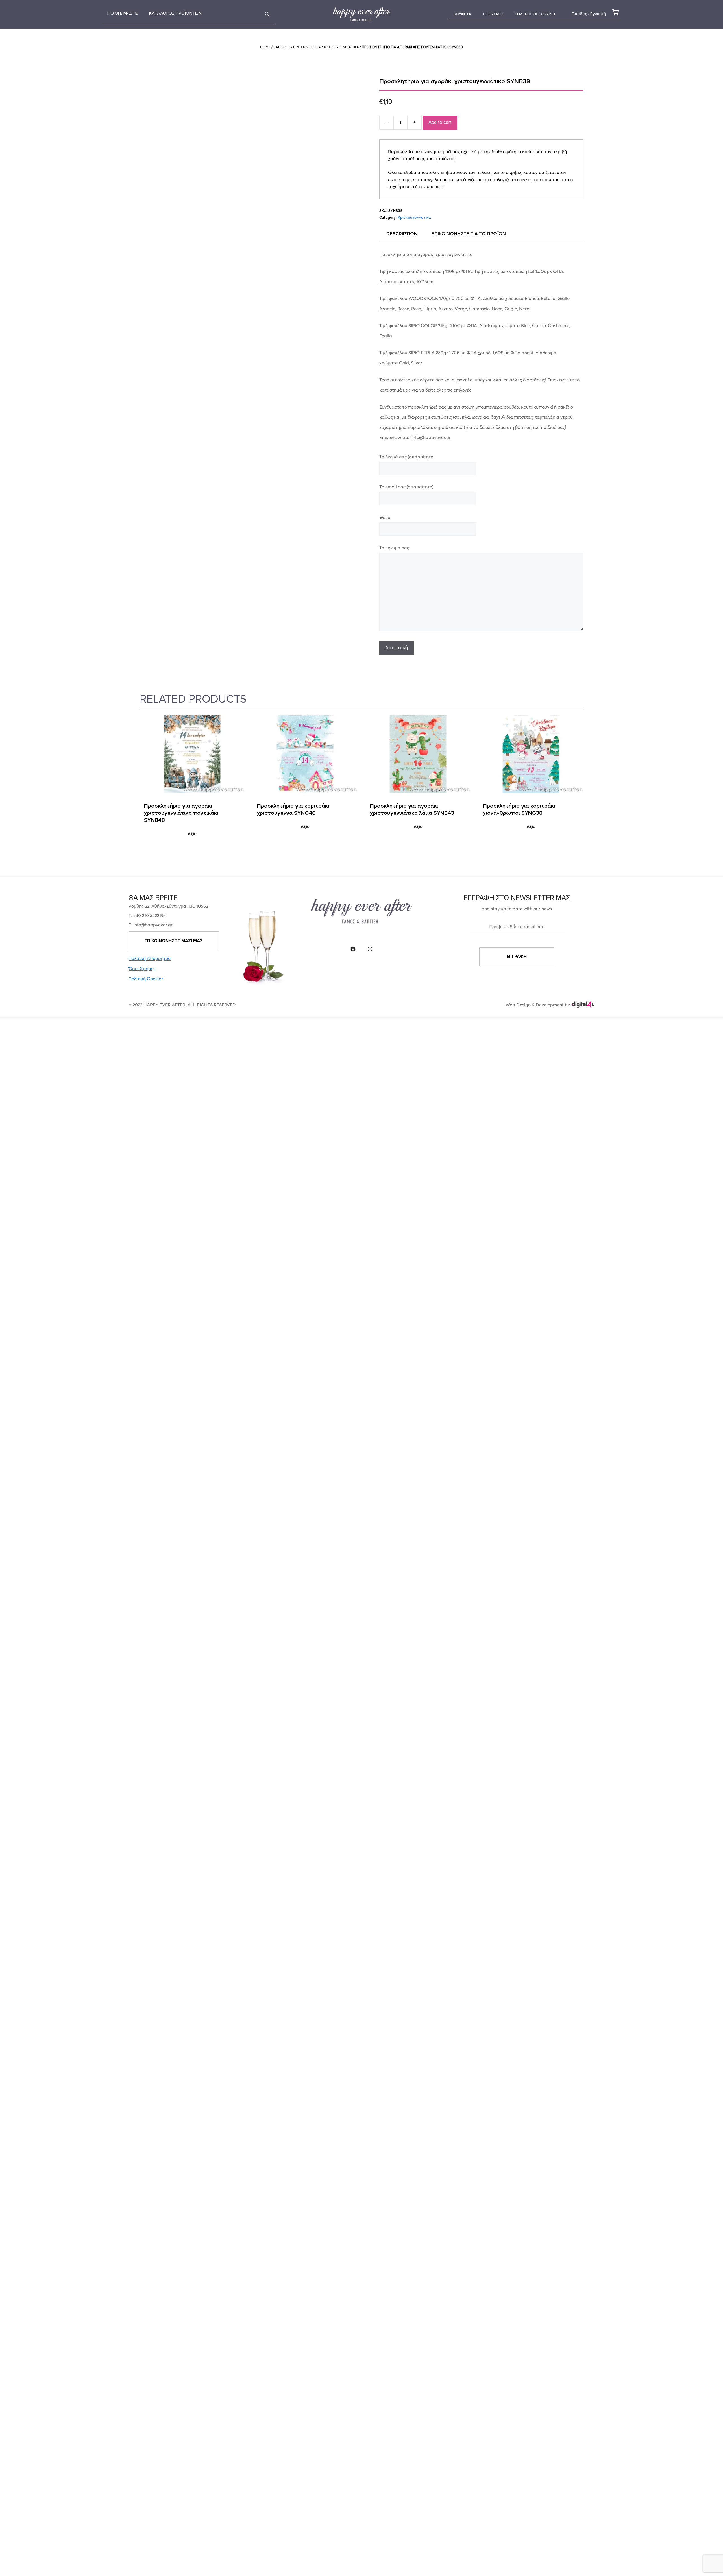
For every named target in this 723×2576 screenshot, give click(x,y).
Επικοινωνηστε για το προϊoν (469, 234)
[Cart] (614, 12)
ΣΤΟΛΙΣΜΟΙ (493, 14)
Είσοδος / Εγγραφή (589, 14)
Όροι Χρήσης (142, 968)
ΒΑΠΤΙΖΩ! (282, 47)
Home (265, 47)
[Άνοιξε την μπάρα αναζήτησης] (267, 14)
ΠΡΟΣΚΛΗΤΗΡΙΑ (307, 47)
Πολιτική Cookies (146, 979)
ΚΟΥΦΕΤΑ (462, 14)
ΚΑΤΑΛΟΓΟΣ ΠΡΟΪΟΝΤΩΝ (175, 13)
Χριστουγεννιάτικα (341, 47)
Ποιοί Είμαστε (123, 13)
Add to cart (440, 122)
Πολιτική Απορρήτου (150, 958)
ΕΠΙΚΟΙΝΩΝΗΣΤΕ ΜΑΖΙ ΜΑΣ (174, 941)
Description (402, 234)
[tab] (402, 234)
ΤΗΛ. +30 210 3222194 (535, 14)
